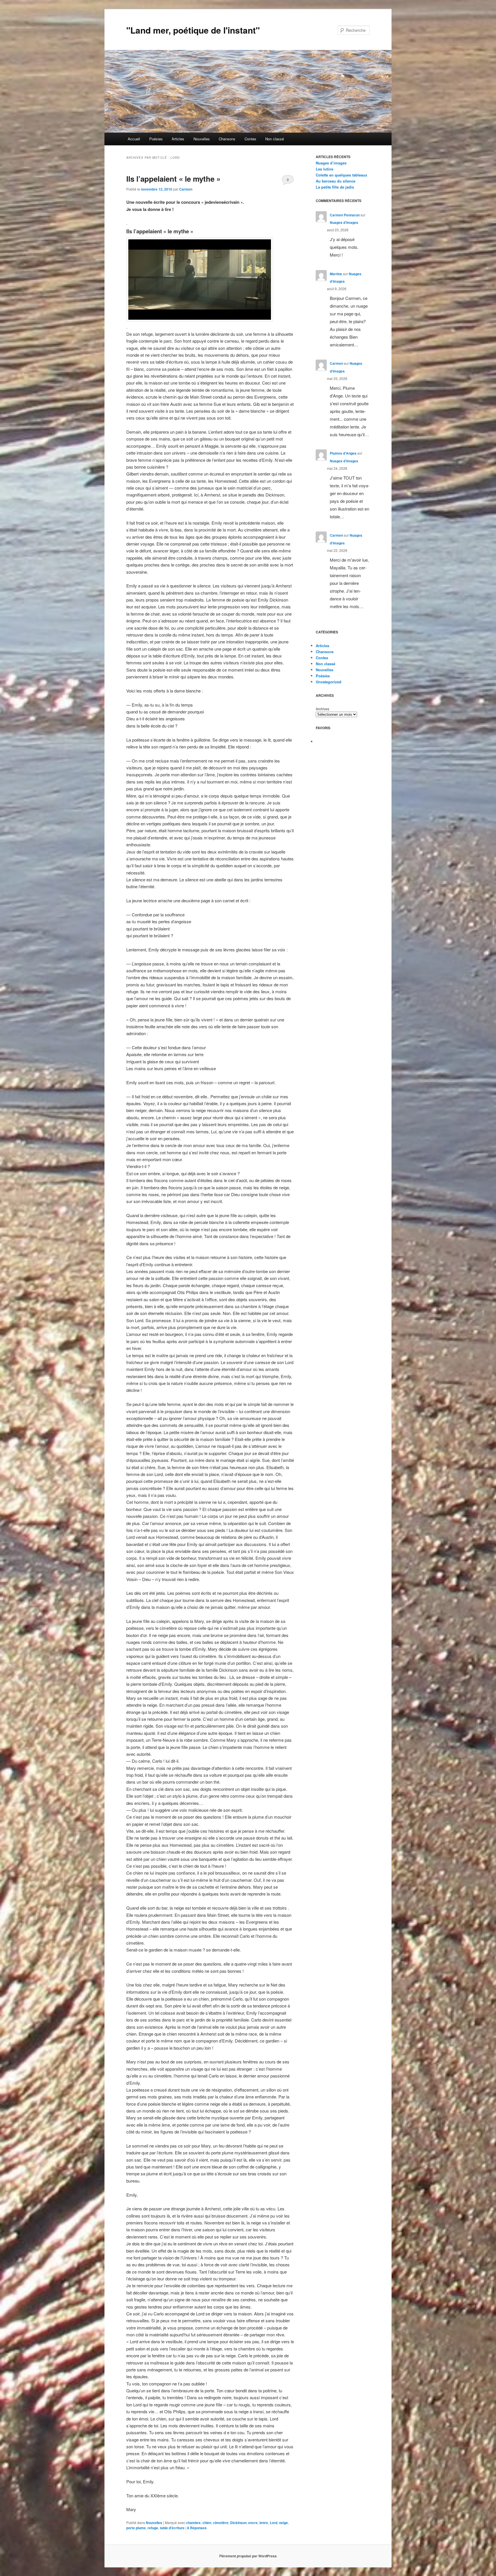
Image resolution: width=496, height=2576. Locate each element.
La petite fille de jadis (335, 187)
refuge (153, 2528)
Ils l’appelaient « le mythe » (173, 179)
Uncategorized (329, 682)
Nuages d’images (331, 163)
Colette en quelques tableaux (341, 175)
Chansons (227, 139)
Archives (322, 709)
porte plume (136, 2528)
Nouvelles (202, 139)
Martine (336, 274)
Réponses (197, 2528)
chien (207, 2523)
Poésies (156, 139)
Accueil (134, 139)
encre (253, 2523)
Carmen (186, 189)
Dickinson (238, 2523)
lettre (264, 2523)
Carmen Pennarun (345, 215)
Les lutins (324, 169)
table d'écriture (172, 2528)
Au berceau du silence (336, 181)
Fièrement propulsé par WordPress (248, 2556)
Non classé (275, 139)
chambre (193, 2523)
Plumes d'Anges (343, 453)
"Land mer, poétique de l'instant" (193, 30)
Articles (178, 139)
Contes (250, 139)
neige (283, 2523)
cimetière (221, 2523)
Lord (274, 2523)
